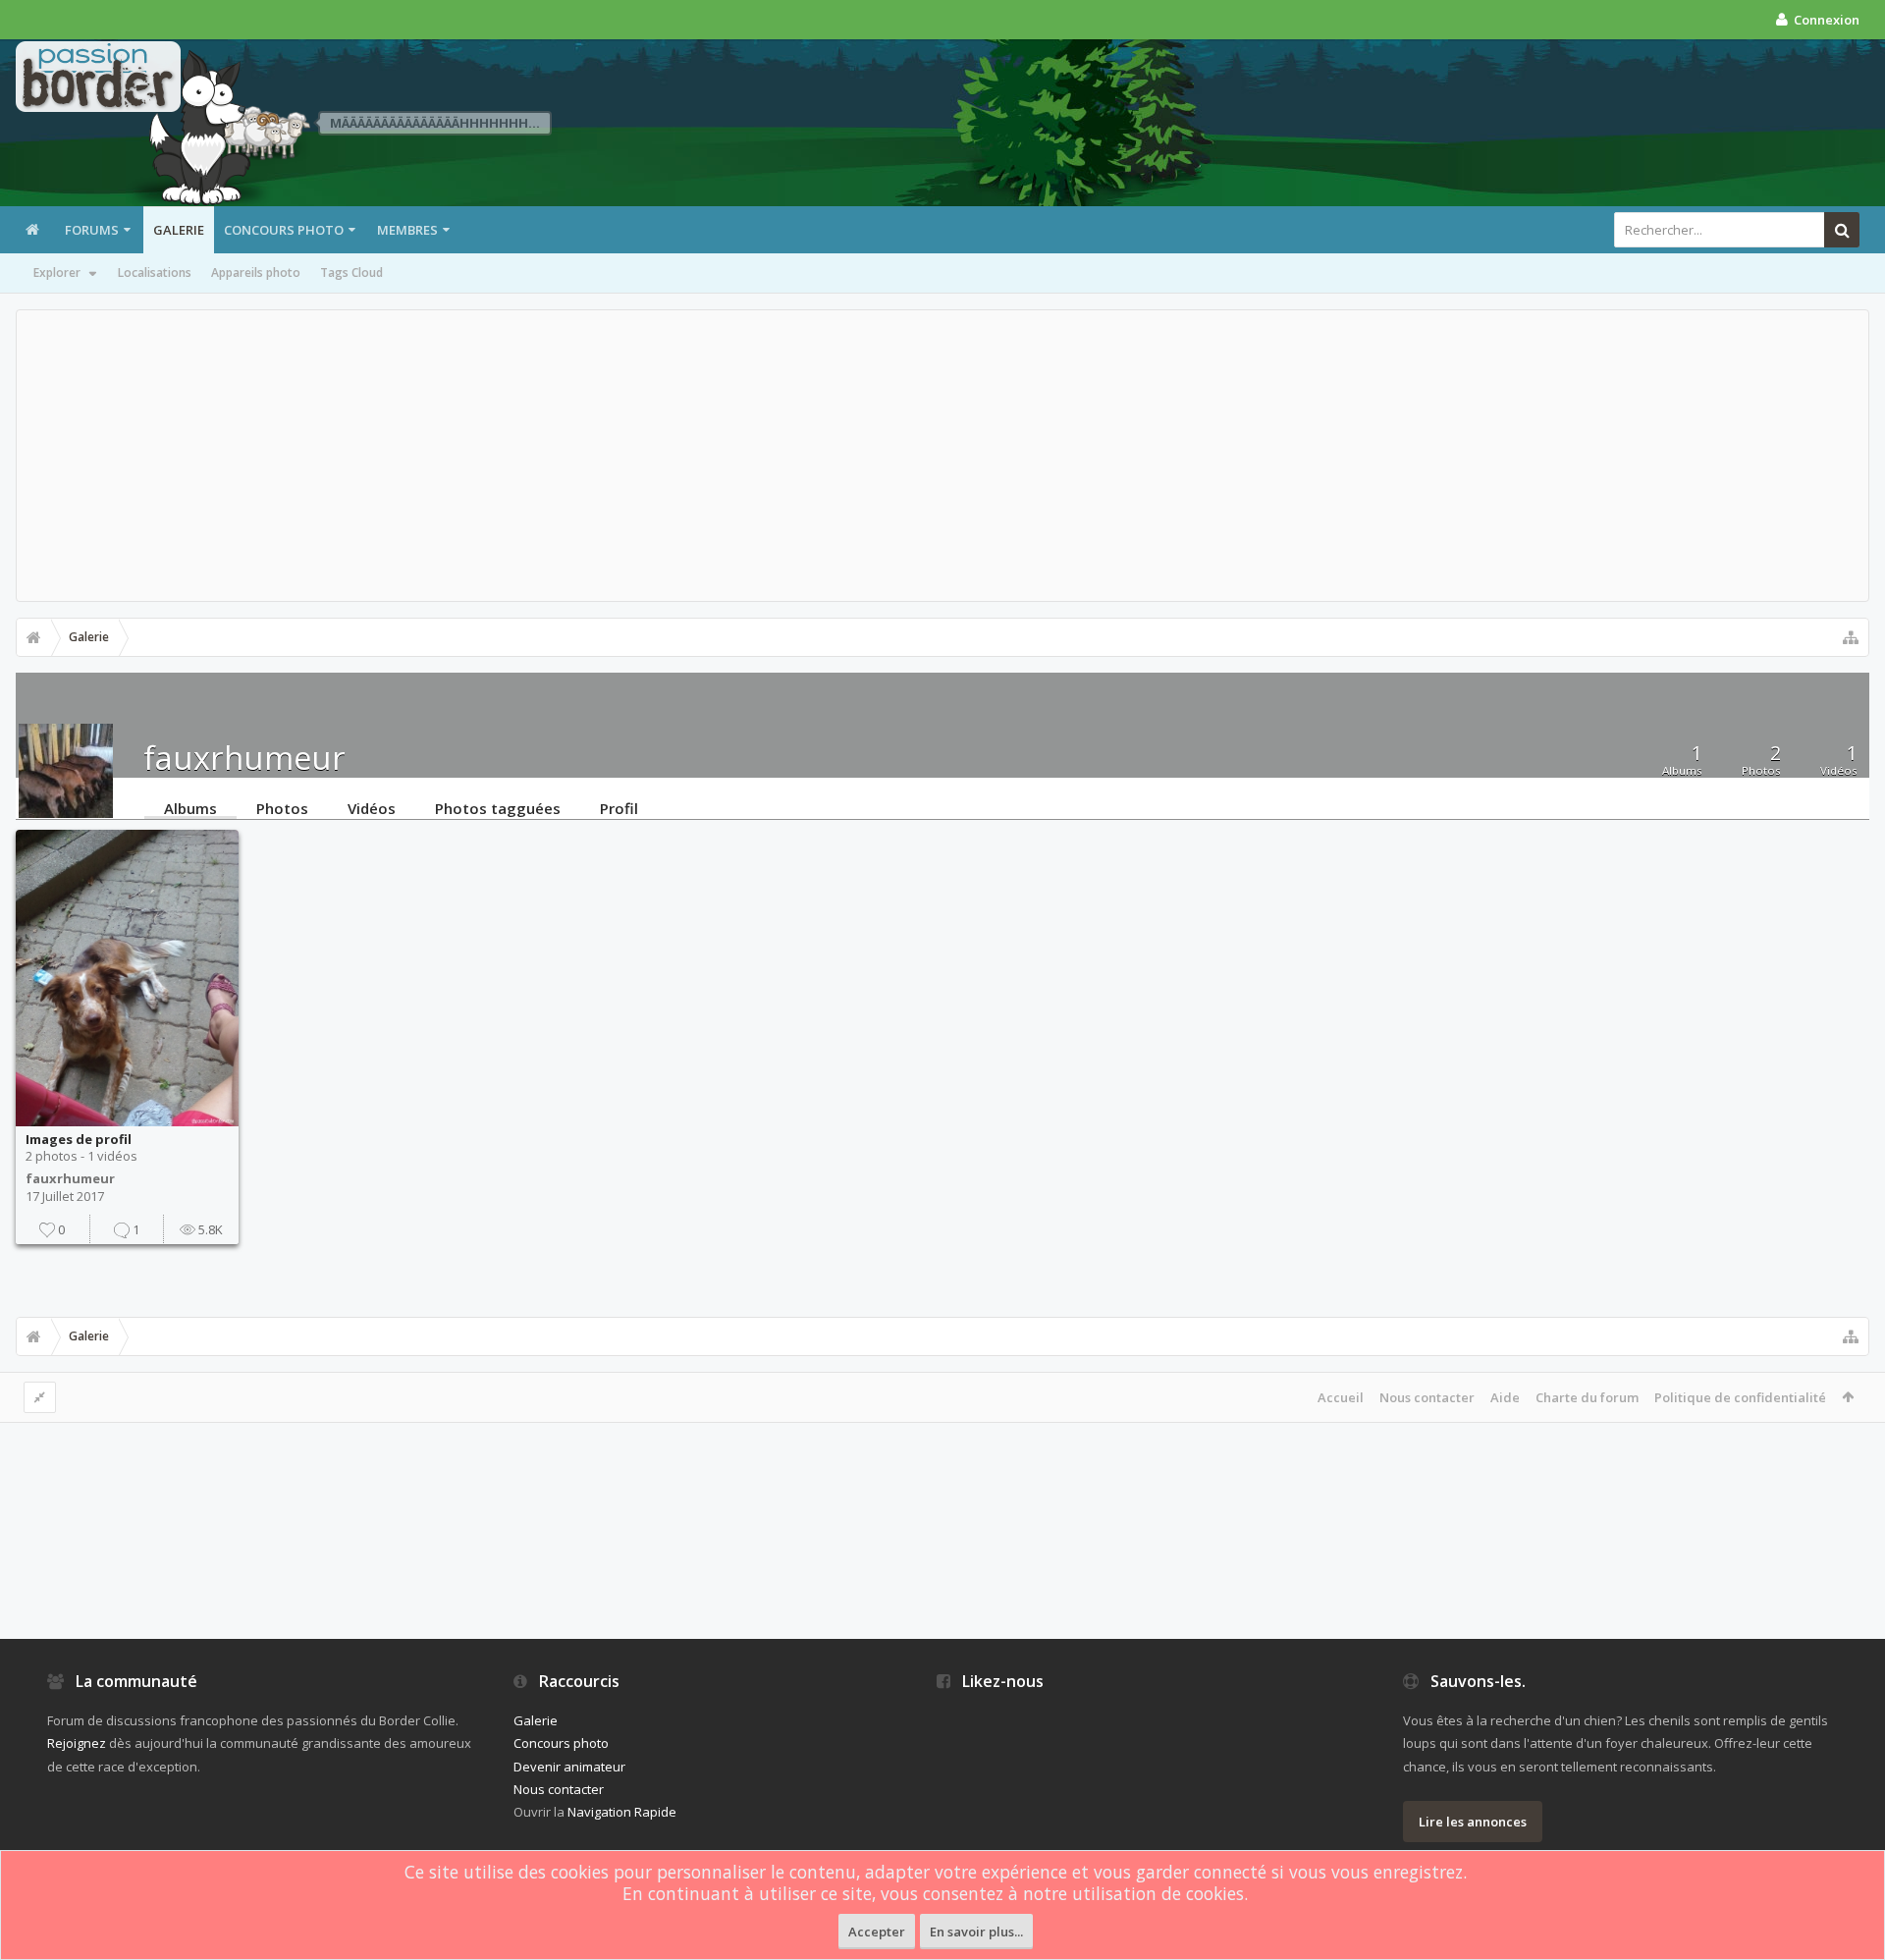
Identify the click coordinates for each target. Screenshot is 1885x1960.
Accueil (1341, 1397)
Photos (282, 807)
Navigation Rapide (622, 1812)
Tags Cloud (351, 272)
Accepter (877, 1932)
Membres (407, 230)
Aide (1505, 1397)
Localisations (155, 272)
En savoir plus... (976, 1932)
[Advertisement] (942, 456)
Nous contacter (1427, 1397)
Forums (92, 230)
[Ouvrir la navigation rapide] (1851, 637)
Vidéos (372, 807)
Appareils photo (256, 272)
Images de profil (79, 1139)
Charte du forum (1587, 1397)
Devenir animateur (569, 1767)
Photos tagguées (498, 807)
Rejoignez (77, 1743)
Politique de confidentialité (1740, 1397)
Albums (190, 807)
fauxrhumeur (70, 1178)
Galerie (179, 230)
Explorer (57, 272)
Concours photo (284, 230)
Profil (619, 807)
